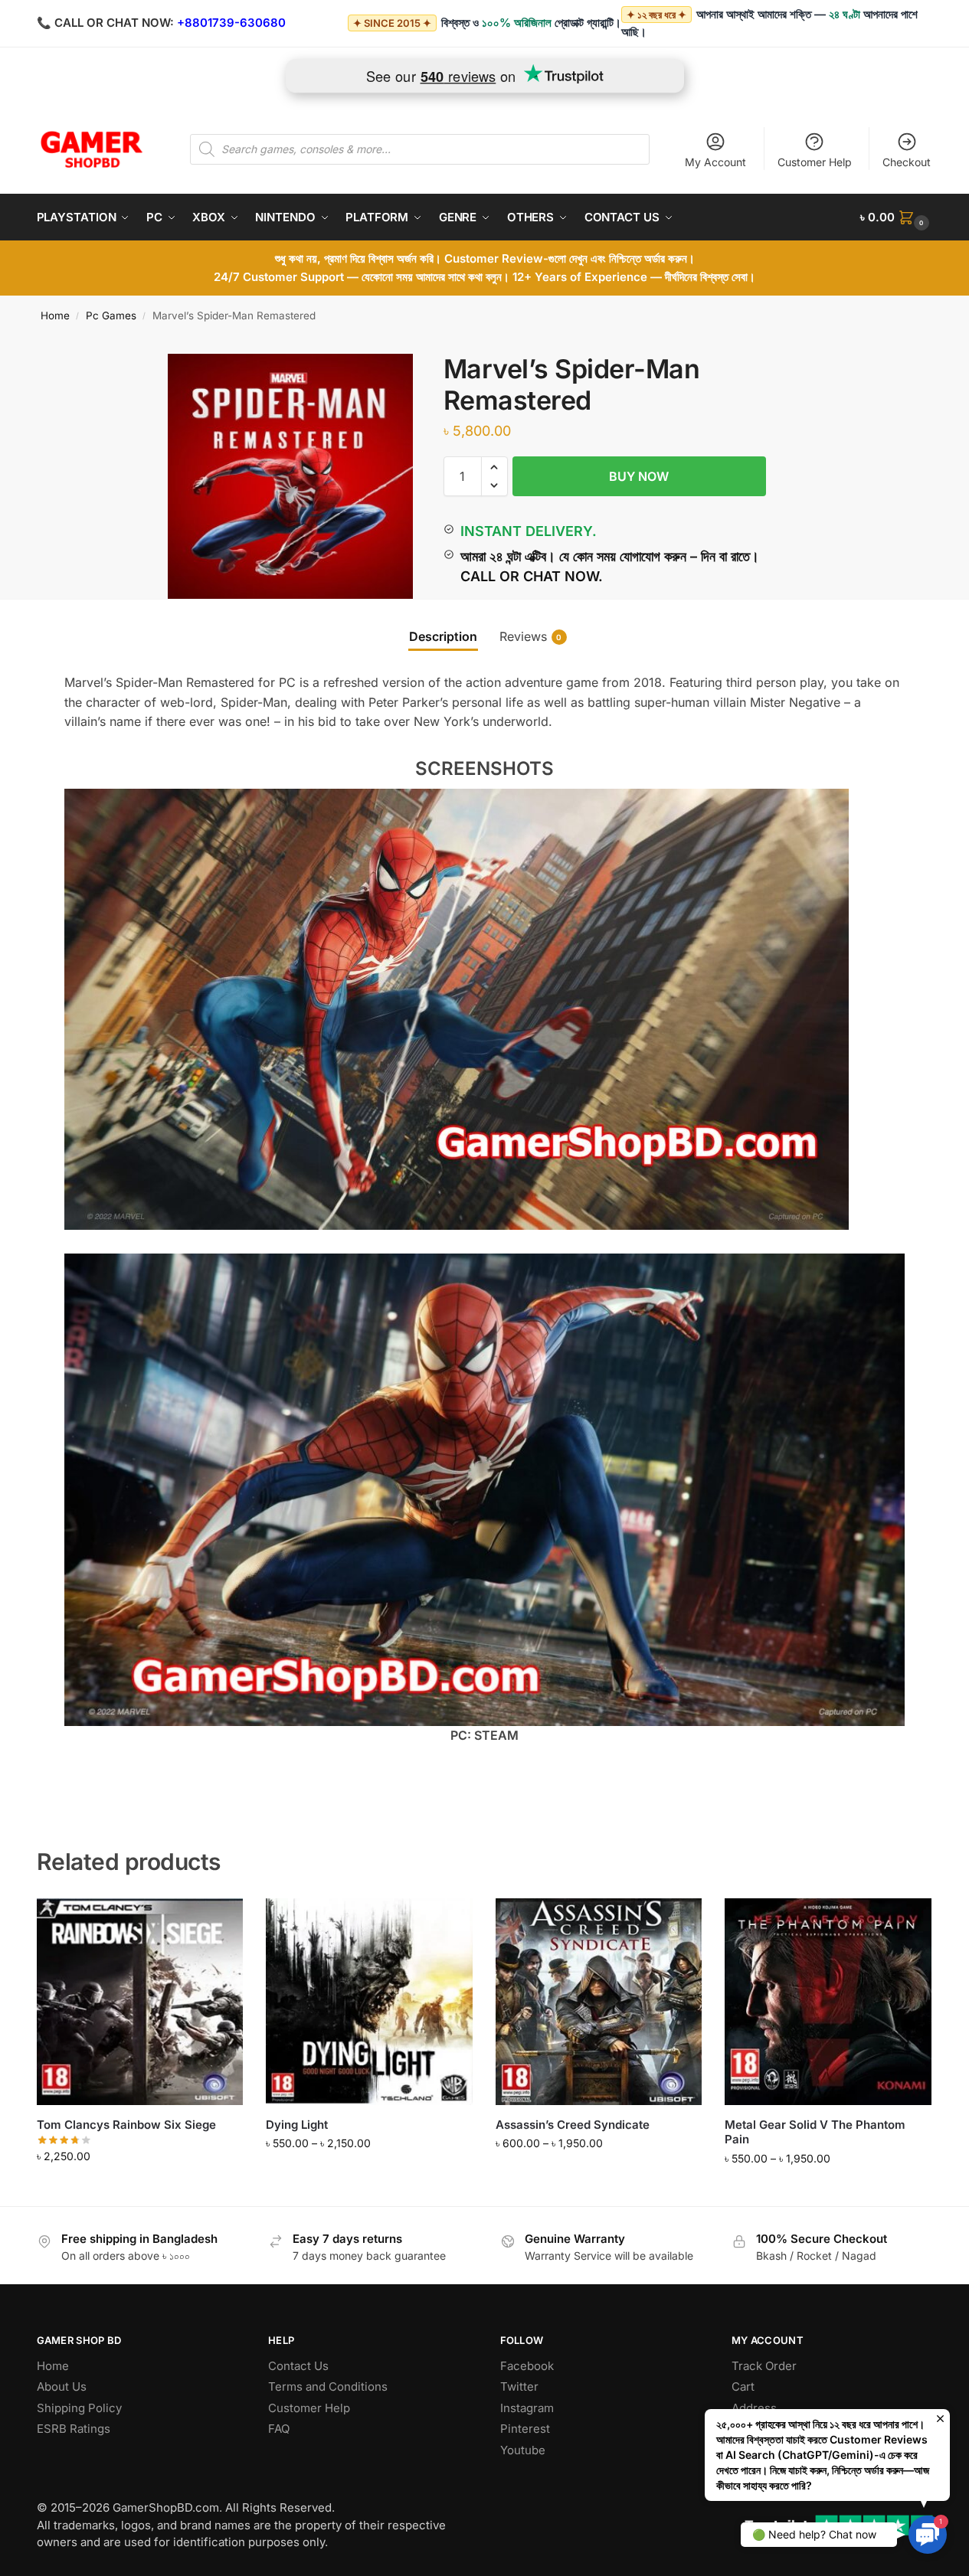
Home (55, 315)
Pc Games (111, 315)
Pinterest (525, 2429)
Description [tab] (443, 636)
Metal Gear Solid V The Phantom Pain (815, 2132)
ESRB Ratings (74, 2429)
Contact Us (298, 2366)
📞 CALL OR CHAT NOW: (105, 23)
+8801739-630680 (231, 23)
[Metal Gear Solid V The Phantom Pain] (828, 2002)
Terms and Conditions (328, 2386)
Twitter (519, 2386)
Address (754, 2408)
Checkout (907, 162)
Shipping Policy (79, 2408)
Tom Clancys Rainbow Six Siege (126, 2125)
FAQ (279, 2429)
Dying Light (297, 2125)
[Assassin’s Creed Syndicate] (599, 2002)
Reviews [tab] (531, 636)
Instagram (527, 2408)
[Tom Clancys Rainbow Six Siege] (140, 2002)
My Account (715, 162)
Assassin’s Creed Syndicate (573, 2125)
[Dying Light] (369, 2002)
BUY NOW (639, 476)
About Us (62, 2386)
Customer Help (815, 162)
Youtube (523, 2450)
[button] (896, 217)
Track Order (764, 2366)
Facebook (527, 2366)
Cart (743, 2386)
